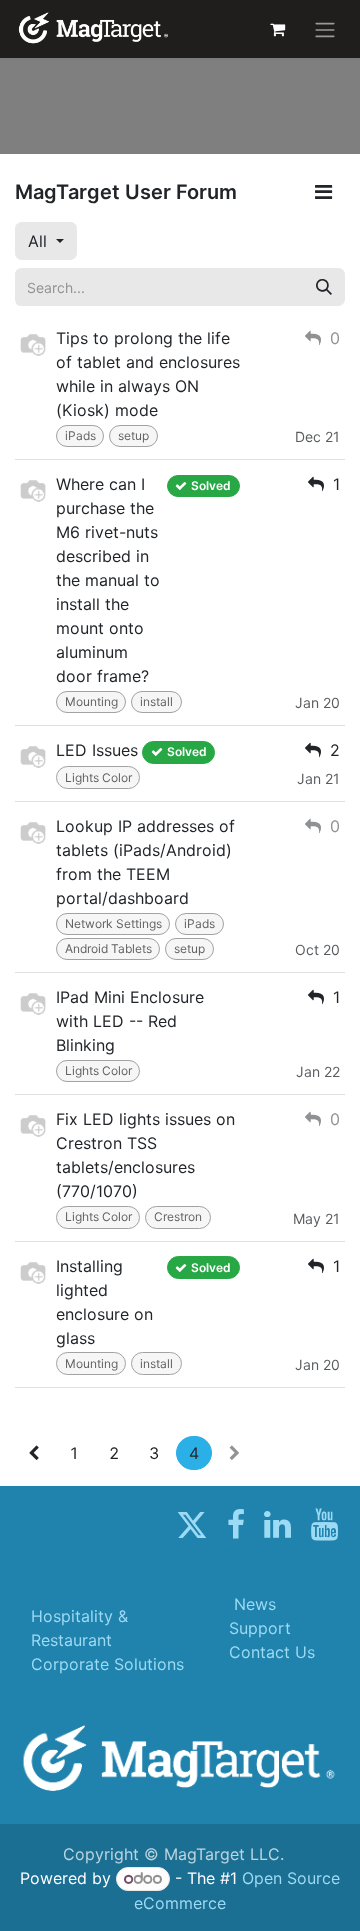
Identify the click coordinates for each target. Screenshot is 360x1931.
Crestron (178, 1216)
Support (260, 1628)
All (40, 241)
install (156, 701)
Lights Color (98, 777)
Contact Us (272, 1652)
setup (133, 435)
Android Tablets (108, 948)
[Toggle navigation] (325, 29)
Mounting (91, 701)
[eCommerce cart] (277, 29)
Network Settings (113, 923)
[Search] (324, 287)
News (255, 1604)
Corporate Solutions (107, 1664)
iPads (80, 435)
